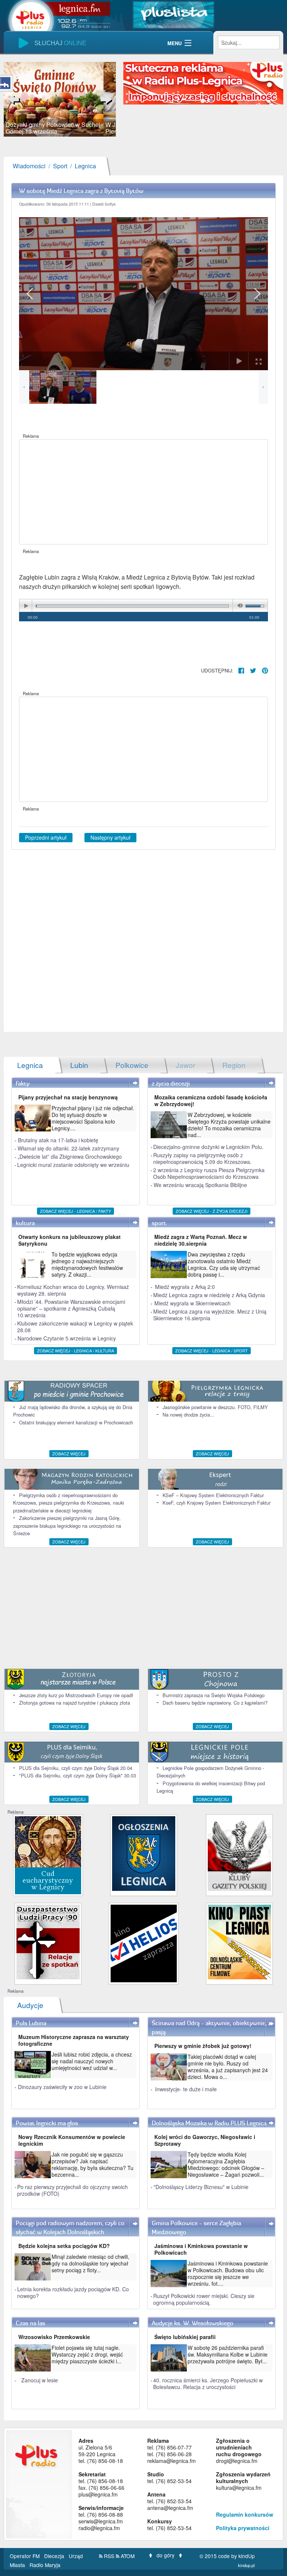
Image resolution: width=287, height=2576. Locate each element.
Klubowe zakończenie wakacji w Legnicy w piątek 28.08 (75, 1327)
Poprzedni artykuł (46, 837)
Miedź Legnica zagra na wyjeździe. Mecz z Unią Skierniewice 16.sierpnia (210, 1315)
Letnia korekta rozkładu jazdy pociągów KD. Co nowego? (73, 2292)
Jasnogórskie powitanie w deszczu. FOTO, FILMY (215, 1407)
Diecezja (55, 2556)
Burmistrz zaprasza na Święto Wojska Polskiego (214, 1695)
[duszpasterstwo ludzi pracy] (48, 1941)
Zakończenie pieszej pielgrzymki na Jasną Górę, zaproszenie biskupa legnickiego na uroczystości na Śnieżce (67, 1526)
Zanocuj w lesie (40, 2380)
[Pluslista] (173, 14)
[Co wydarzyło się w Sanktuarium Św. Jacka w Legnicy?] (48, 1854)
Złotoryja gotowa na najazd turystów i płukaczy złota (75, 1703)
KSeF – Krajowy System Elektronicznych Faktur (213, 1495)
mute (239, 606)
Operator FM (25, 2556)
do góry (166, 2555)
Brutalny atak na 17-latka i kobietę (58, 1140)
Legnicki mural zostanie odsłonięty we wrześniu (73, 1165)
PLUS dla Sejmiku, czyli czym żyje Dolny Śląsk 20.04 (76, 1768)
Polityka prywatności (243, 2528)
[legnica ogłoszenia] (144, 1853)
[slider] (60, 99)
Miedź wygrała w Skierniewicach (192, 1303)
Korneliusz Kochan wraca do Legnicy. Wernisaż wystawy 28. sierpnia (73, 1290)
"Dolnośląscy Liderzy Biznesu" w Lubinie (201, 2187)
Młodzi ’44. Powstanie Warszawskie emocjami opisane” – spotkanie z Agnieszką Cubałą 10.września (71, 1308)
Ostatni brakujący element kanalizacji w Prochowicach (76, 1422)
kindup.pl (246, 2565)
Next (105, 99)
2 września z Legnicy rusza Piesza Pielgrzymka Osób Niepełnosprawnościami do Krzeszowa (209, 1173)
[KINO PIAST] (239, 1941)
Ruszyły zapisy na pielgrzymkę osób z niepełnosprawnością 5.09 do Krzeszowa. (202, 1158)
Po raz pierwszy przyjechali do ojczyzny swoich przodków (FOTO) (72, 2190)
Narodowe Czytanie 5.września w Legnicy (67, 1338)
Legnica (85, 166)
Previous (15, 99)
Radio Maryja (45, 2565)
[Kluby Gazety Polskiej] (239, 1853)
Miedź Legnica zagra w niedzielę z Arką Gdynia (209, 1295)
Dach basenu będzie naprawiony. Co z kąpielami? (215, 1703)
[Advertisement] (143, 492)
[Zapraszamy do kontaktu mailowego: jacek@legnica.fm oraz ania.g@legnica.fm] (203, 82)
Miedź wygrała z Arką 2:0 (185, 1287)
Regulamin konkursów (245, 2514)
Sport (60, 166)
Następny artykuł (110, 837)
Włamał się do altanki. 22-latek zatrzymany (68, 1148)
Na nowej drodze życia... (189, 1415)
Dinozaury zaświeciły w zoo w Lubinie (62, 2087)
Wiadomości (29, 166)
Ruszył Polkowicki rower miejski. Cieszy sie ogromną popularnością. (204, 2299)
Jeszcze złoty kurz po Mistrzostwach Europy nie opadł (76, 1695)
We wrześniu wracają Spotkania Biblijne (200, 1185)
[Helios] (144, 1943)
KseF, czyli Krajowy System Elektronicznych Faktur (217, 1503)
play (26, 606)
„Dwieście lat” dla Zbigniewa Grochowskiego (70, 1156)
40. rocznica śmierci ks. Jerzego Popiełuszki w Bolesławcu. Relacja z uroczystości (208, 2383)
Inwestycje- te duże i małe (186, 2089)
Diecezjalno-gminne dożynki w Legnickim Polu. (208, 1147)
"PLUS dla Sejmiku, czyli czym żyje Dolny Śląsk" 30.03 (78, 1775)
